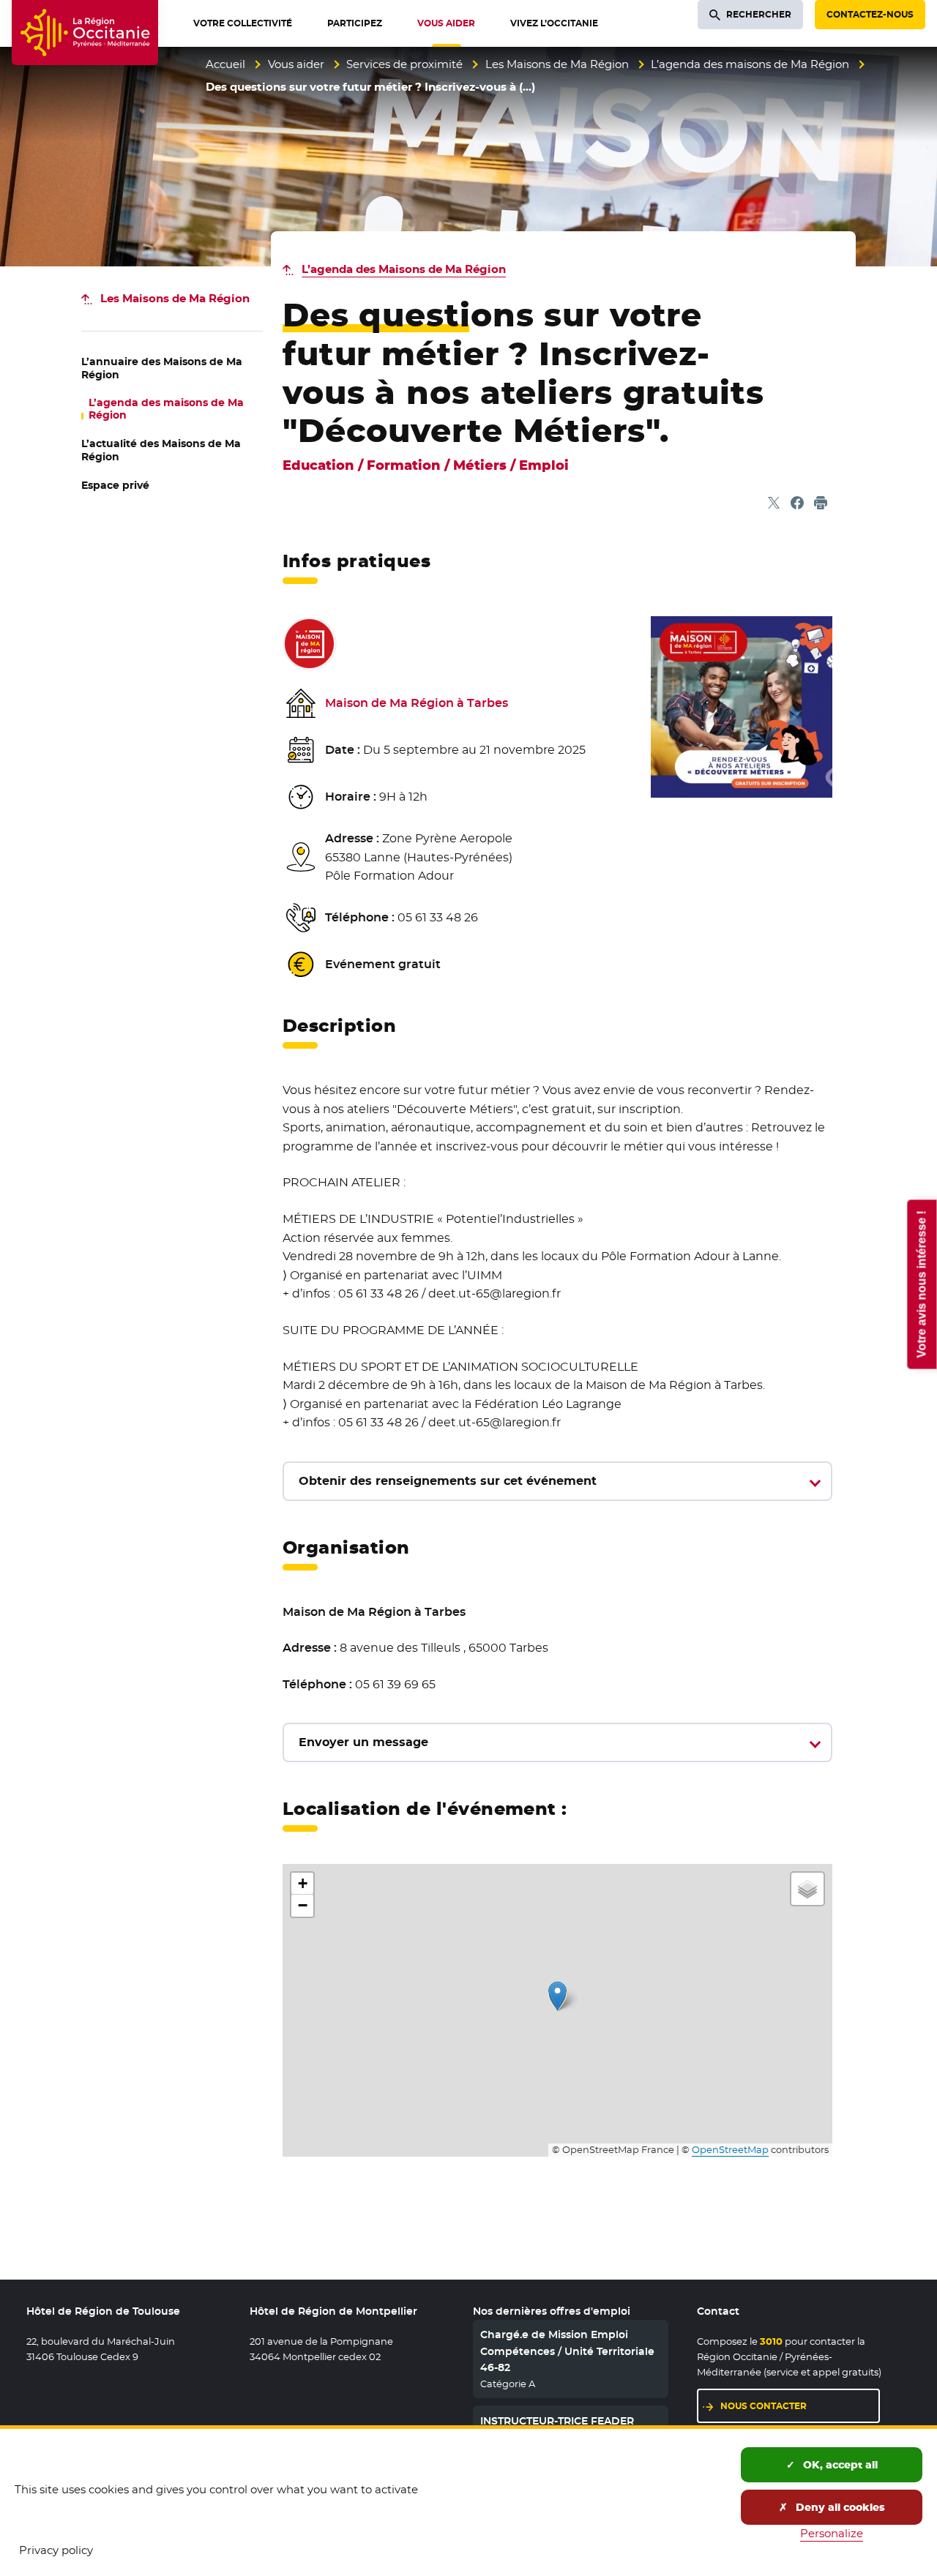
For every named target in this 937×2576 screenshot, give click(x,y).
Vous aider (296, 64)
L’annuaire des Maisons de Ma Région (162, 368)
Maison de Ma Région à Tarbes (417, 703)
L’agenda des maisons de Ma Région (750, 64)
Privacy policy (56, 2550)
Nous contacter (764, 2406)
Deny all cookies (839, 2507)
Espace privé (115, 485)
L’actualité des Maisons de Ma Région (161, 450)
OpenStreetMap (730, 2150)
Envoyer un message (363, 1742)
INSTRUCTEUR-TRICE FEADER (557, 2421)
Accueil (225, 64)
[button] (557, 1996)
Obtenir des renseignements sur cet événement (448, 1481)
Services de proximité (404, 64)
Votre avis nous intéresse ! (921, 1284)
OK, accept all (839, 2465)
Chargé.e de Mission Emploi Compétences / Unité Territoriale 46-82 (567, 2351)
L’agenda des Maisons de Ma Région (404, 269)
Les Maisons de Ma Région (557, 64)
